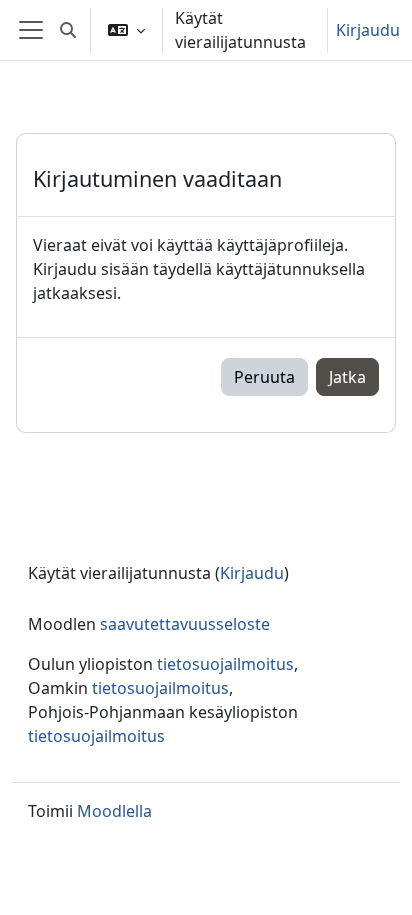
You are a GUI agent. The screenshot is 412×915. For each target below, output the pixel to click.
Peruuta (264, 377)
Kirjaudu (368, 30)
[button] (68, 30)
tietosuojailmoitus (225, 664)
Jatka (347, 377)
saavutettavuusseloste (185, 624)
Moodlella (114, 811)
